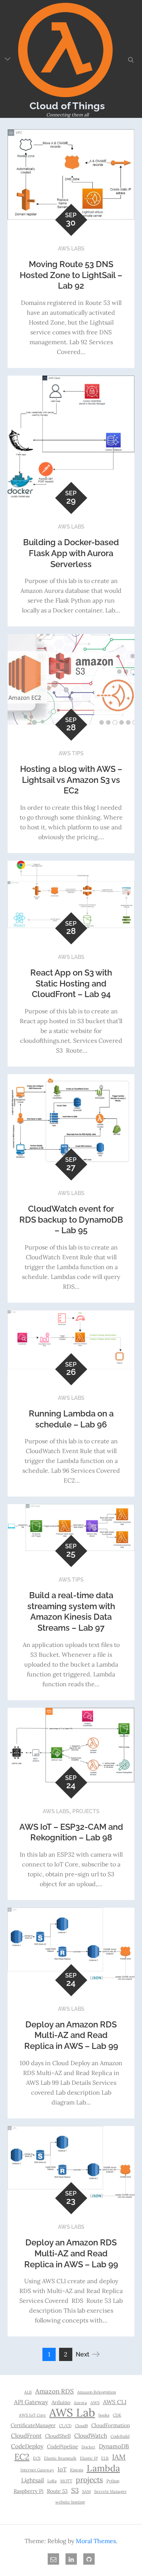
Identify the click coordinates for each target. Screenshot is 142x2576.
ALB (28, 2392)
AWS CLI (115, 2402)
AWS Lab (72, 2412)
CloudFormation (111, 2425)
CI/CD (65, 2426)
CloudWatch (91, 2436)
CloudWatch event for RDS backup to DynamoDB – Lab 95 (71, 1219)
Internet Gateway (37, 2470)
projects (89, 2480)
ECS (37, 2458)
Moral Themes (96, 2541)
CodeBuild (120, 2436)
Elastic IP (89, 2458)
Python (113, 2481)
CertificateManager (33, 2425)
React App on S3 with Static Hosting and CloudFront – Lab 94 (71, 983)
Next (83, 2354)
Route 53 (57, 2491)
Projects (86, 1811)
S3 (75, 2490)
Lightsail (33, 2480)
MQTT (66, 2481)
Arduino (61, 2402)
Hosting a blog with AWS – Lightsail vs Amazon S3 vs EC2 (71, 780)
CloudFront (26, 2436)
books (104, 2415)
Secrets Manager (111, 2491)
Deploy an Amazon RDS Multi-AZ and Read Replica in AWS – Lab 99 (71, 2035)
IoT (62, 2469)
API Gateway (31, 2402)
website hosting (70, 2502)
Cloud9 (81, 2426)
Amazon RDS (55, 2391)
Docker (88, 2447)
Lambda (103, 2468)
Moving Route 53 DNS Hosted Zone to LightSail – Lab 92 (71, 275)
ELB (105, 2458)
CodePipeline (62, 2446)
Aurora (80, 2403)
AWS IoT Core (32, 2415)
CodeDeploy (27, 2446)
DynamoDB (114, 2446)
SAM (87, 2491)
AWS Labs (71, 249)
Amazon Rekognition (97, 2392)
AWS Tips (71, 753)
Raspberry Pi (29, 2491)
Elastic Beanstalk (60, 2458)
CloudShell (58, 2436)
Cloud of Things (67, 106)
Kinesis (77, 2470)
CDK (117, 2415)
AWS (95, 2403)
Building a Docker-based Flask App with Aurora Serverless (71, 553)
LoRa (52, 2481)
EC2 (22, 2457)
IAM (119, 2457)
